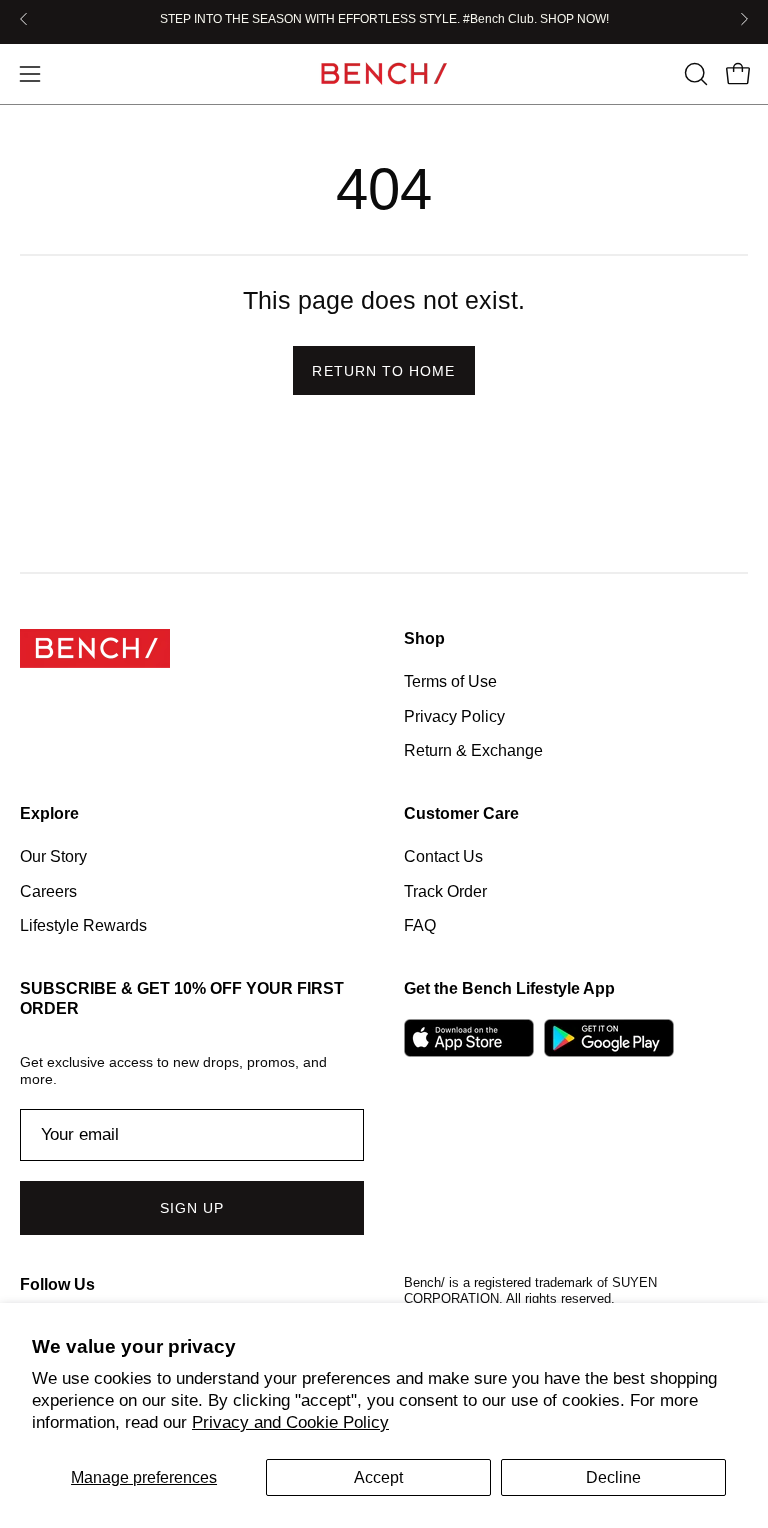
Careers (48, 891)
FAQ (420, 925)
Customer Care (461, 813)
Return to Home (383, 371)
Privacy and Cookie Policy (290, 1422)
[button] (694, 74)
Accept (378, 1477)
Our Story (53, 856)
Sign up (192, 1208)
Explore (49, 813)
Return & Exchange (473, 750)
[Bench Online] (384, 73)
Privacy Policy (454, 715)
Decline (613, 1477)
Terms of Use (450, 681)
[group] (384, 19)
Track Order (445, 891)
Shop (424, 638)
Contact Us (443, 856)
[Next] (744, 19)
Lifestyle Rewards (83, 925)
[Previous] (24, 19)
